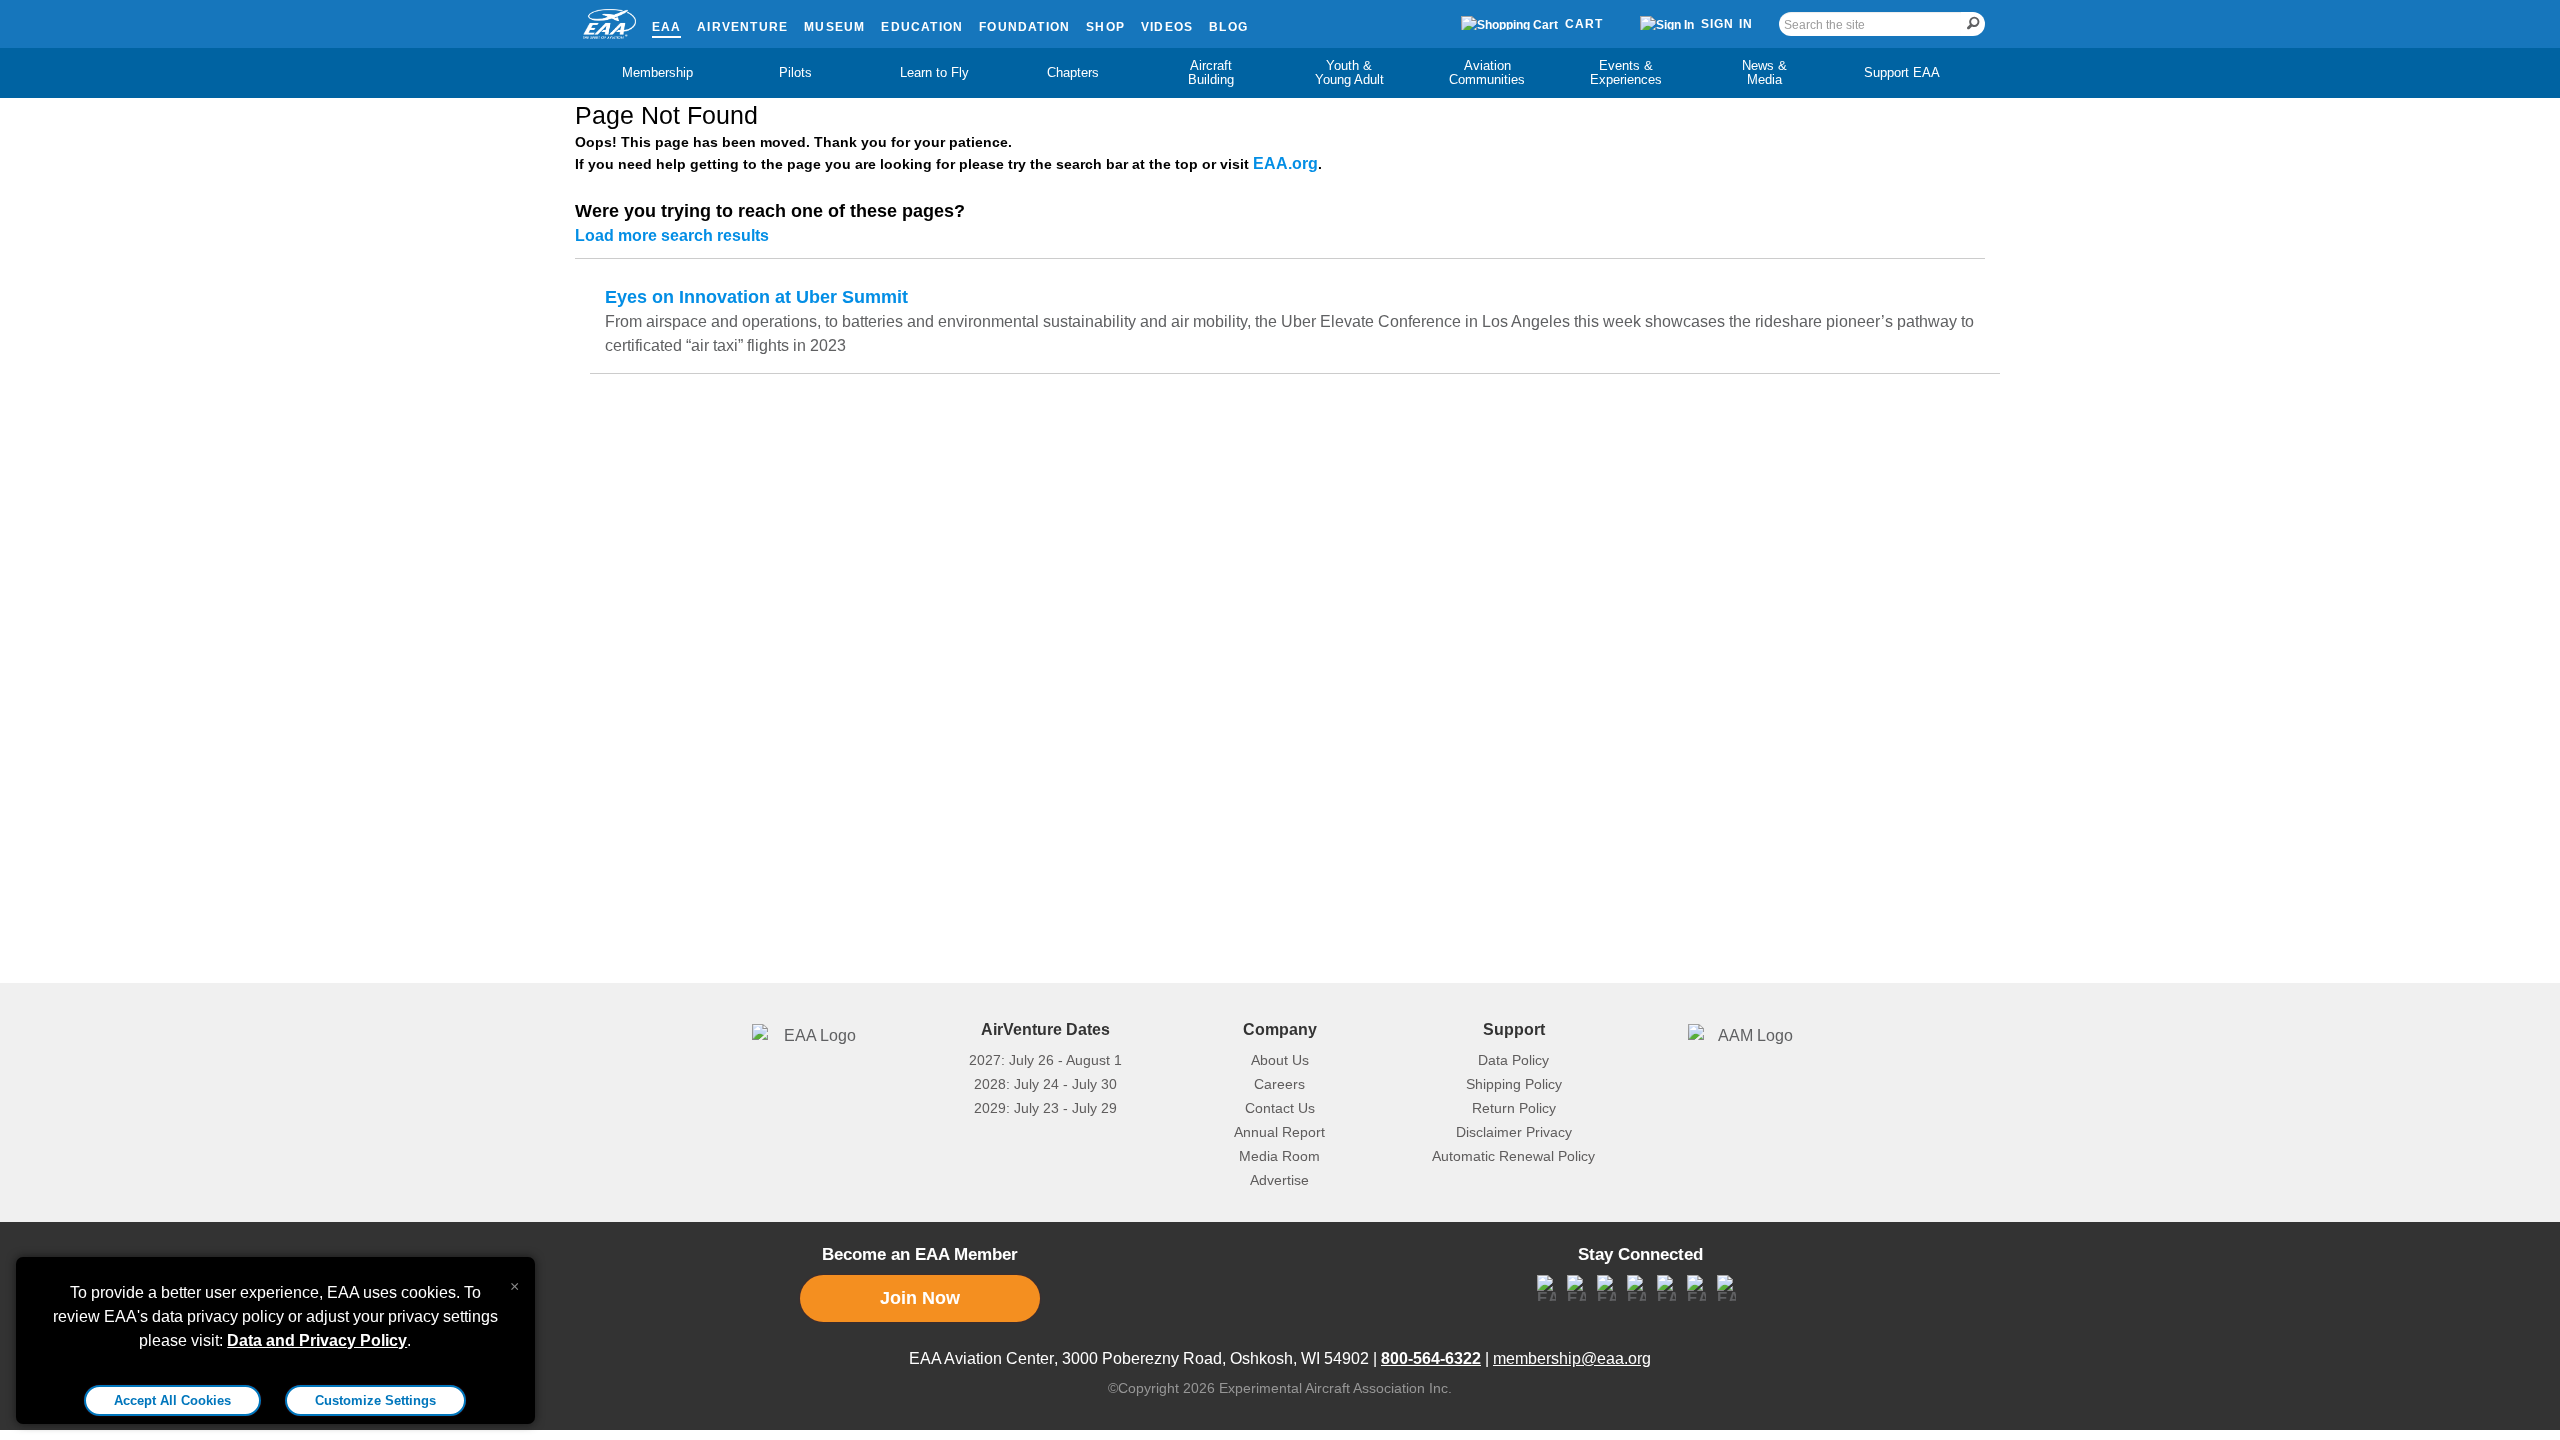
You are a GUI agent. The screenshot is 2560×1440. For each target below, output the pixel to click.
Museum (834, 27)
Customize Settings (375, 1400)
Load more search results (672, 235)
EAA (667, 27)
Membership (657, 72)
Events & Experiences (1626, 72)
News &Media (1764, 72)
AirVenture (742, 27)
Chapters (1073, 72)
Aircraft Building (1211, 72)
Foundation (1024, 27)
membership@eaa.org (1572, 1358)
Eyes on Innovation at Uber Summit (756, 297)
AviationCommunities (1487, 72)
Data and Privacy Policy (317, 1340)
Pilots (795, 72)
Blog (1228, 27)
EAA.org (1285, 163)
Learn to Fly (934, 72)
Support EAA (1902, 72)
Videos (1167, 27)
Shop (1105, 27)
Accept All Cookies (172, 1400)
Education (922, 27)
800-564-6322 (1431, 1358)
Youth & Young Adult (1349, 72)
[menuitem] (658, 73)
